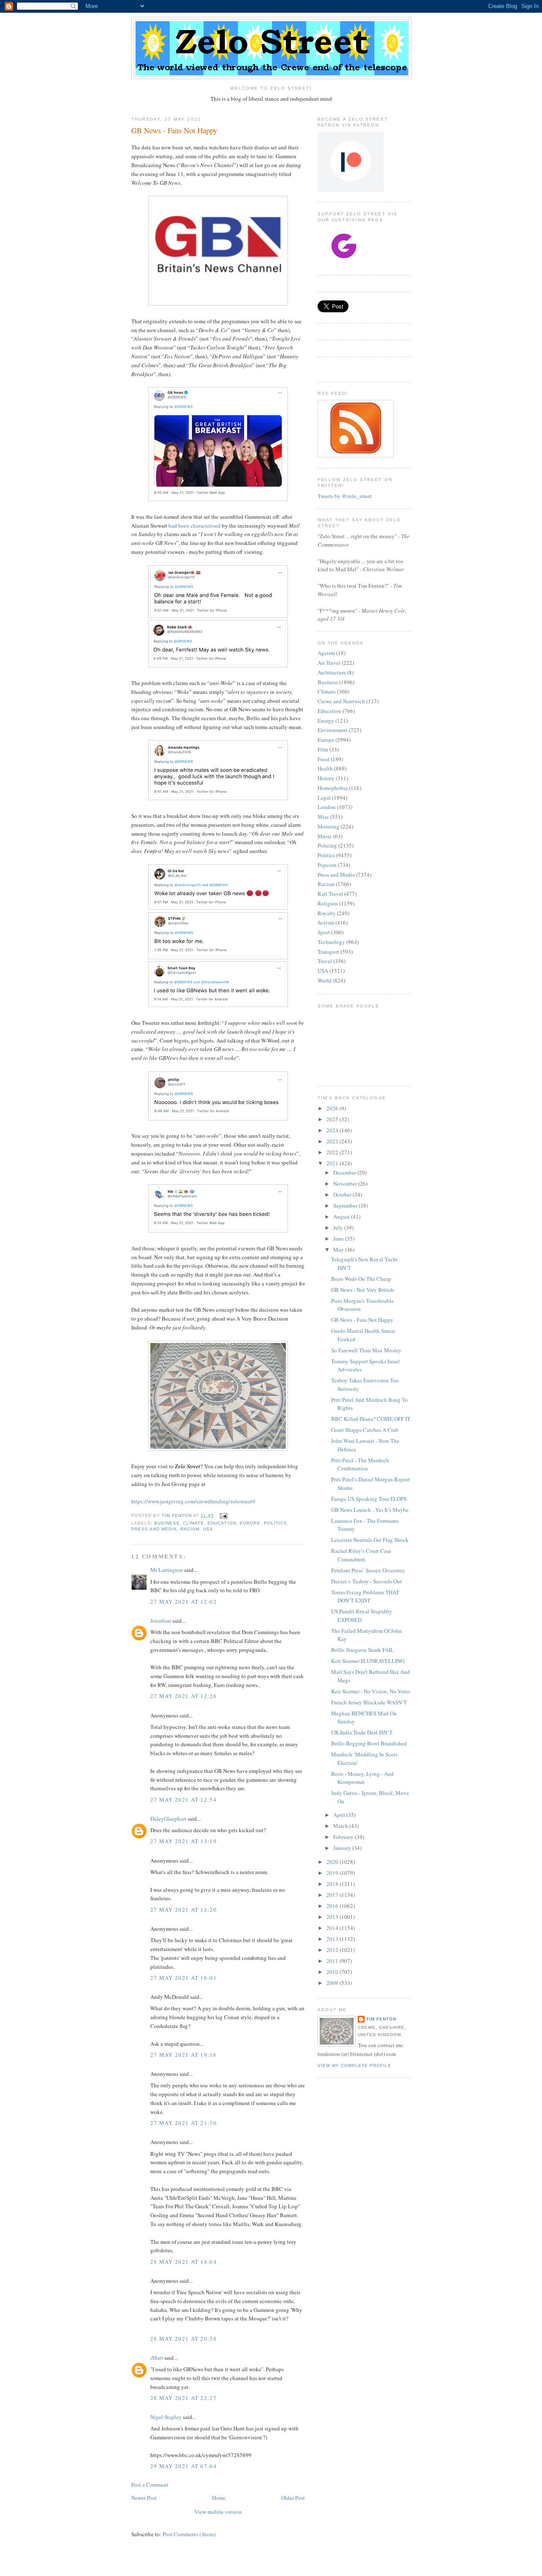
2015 (333, 1917)
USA (208, 1529)
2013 (333, 1939)
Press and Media (154, 1529)
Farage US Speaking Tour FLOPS (369, 1499)
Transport (328, 952)
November (346, 1183)
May (339, 1249)
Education (222, 1523)
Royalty (327, 913)
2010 (333, 1972)
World (325, 980)
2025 (333, 1119)
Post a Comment (150, 2485)
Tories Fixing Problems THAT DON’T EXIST (365, 1596)
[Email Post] (223, 1515)
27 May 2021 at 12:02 (184, 1602)
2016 (333, 1906)
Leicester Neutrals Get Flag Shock (370, 1540)
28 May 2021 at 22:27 (184, 2398)
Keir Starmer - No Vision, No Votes (371, 1691)
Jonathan (161, 1621)
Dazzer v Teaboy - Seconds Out (366, 1581)
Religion (328, 903)
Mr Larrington (167, 1570)
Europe (250, 1523)
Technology (331, 942)
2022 (333, 1152)
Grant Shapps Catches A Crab (365, 1430)
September (346, 1205)
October (343, 1194)
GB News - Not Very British (362, 1290)
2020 (333, 1862)
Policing (327, 845)
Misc (323, 817)
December (345, 1172)
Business (167, 1523)
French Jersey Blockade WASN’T (369, 1702)
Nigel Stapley (166, 2417)
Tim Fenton (381, 2019)
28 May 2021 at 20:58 (184, 2339)
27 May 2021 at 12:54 (184, 1800)
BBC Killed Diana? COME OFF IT (371, 1419)
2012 (333, 1950)
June (339, 1238)
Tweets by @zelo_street (345, 496)
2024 (333, 1130)
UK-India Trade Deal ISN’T (362, 1732)
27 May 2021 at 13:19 (184, 1841)
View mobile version (218, 2512)
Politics (275, 1523)
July (339, 1227)
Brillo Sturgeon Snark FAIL (362, 1650)
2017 (333, 1895)
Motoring (329, 826)
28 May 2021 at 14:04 (184, 2262)
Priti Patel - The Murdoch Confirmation (360, 1464)
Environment (333, 730)
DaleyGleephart (168, 1819)
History (326, 778)
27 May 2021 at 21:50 (184, 2123)
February (344, 1837)
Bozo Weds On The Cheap (361, 1279)
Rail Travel (330, 894)
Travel (325, 961)
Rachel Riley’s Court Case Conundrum (361, 1555)
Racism (190, 1529)
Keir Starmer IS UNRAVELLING (368, 1661)
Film (323, 749)
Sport (324, 932)
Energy (326, 721)
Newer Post (144, 2498)
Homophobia (333, 788)
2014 (333, 1928)
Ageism (326, 653)
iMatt (157, 2358)
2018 (333, 1884)
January (343, 1848)
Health (325, 768)
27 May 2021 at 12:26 (184, 1696)
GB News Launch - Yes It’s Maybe (370, 1510)
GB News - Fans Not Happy (362, 1320)
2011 (333, 1961)
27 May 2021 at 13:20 (184, 1910)
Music (325, 836)
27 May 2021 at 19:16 (184, 2055)
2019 (333, 1873)
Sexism (326, 922)
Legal (324, 798)
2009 (333, 1983)
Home (219, 2498)
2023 (333, 1141)
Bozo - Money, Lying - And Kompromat (362, 1778)
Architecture (332, 672)
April (340, 1815)
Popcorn (327, 865)
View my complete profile (354, 2065)
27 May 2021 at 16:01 (184, 1978)
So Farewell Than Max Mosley (366, 1350)
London (327, 807)
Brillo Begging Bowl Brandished (369, 1743)
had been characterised (195, 526)
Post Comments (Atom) (189, 2534)
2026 (333, 1108)
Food (324, 759)
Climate (194, 1523)
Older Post (293, 2498)
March (341, 1826)
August (342, 1216)
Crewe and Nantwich (341, 701)
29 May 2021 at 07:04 (184, 2466)
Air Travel (329, 663)
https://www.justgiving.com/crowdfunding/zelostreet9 (193, 1501)
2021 (333, 1163)
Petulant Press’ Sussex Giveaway (368, 1570)
